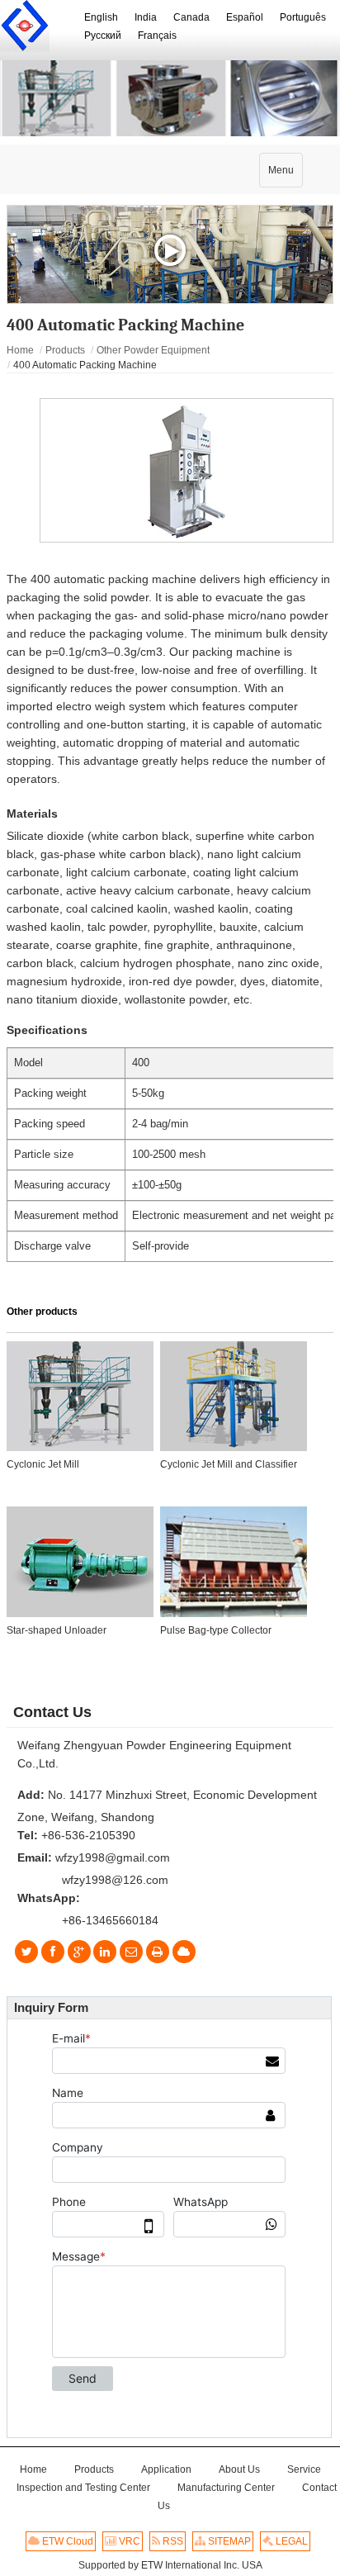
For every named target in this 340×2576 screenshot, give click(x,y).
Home (20, 350)
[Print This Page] (157, 1952)
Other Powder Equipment (153, 350)
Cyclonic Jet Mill (43, 1464)
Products (65, 350)
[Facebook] (53, 1952)
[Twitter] (27, 1952)
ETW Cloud (66, 2541)
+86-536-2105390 (88, 1835)
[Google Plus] (79, 1952)
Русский (103, 36)
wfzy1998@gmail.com (113, 1857)
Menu (285, 176)
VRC (128, 2541)
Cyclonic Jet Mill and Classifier (229, 1464)
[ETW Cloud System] (184, 1952)
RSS (172, 2541)
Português (303, 17)
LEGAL (290, 2541)
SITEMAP (228, 2541)
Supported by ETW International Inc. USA (170, 2565)
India (146, 17)
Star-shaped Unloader (57, 1630)
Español (245, 17)
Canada (191, 17)
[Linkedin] (105, 1952)
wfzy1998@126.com (115, 1880)
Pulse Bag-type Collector (216, 1630)
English (101, 17)
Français (157, 36)
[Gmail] (131, 1952)
